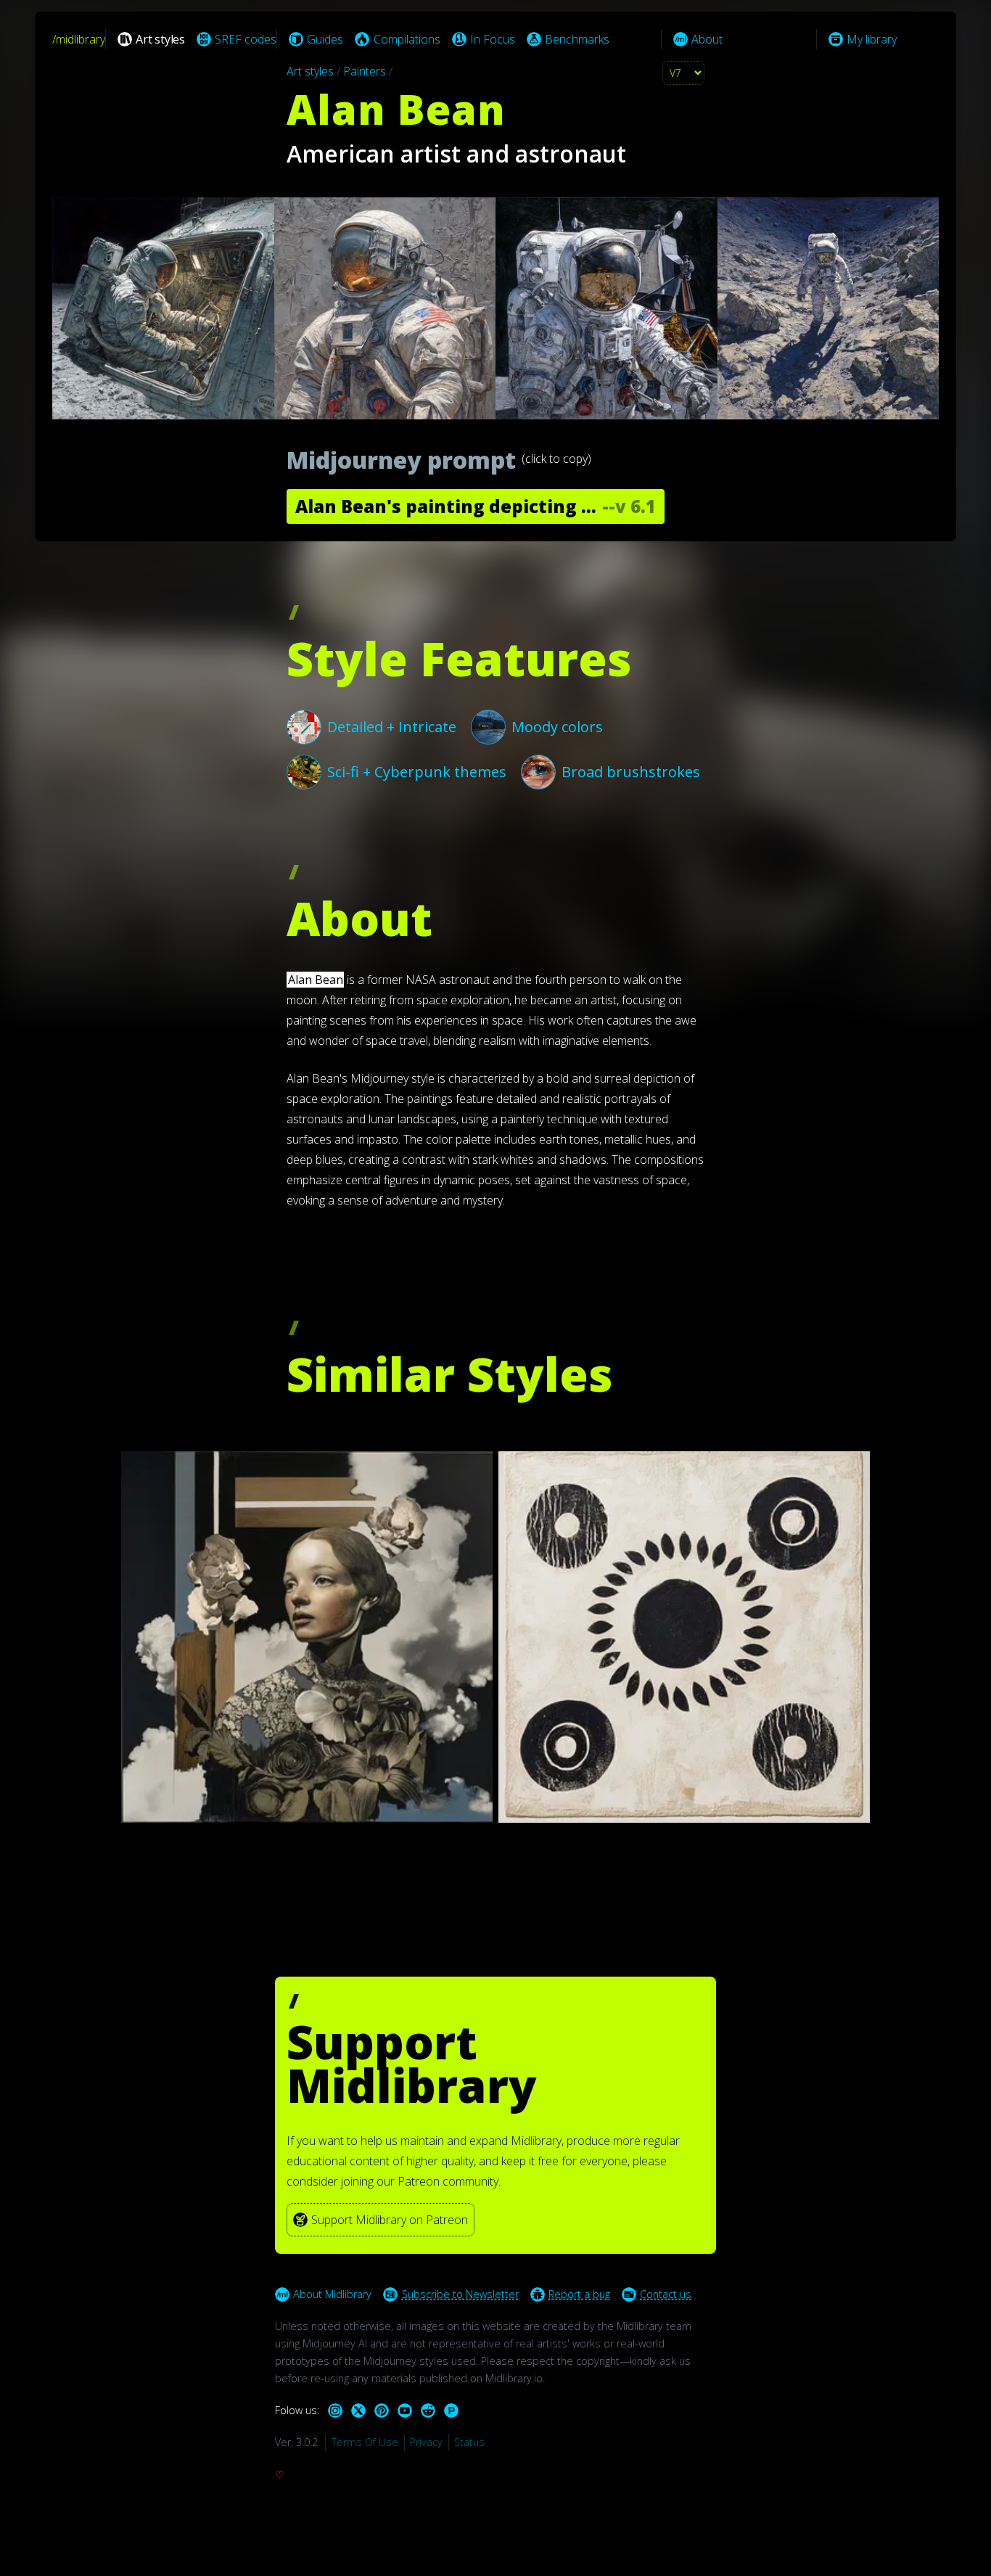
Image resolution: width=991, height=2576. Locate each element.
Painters (365, 71)
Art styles (310, 71)
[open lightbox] (495, 308)
